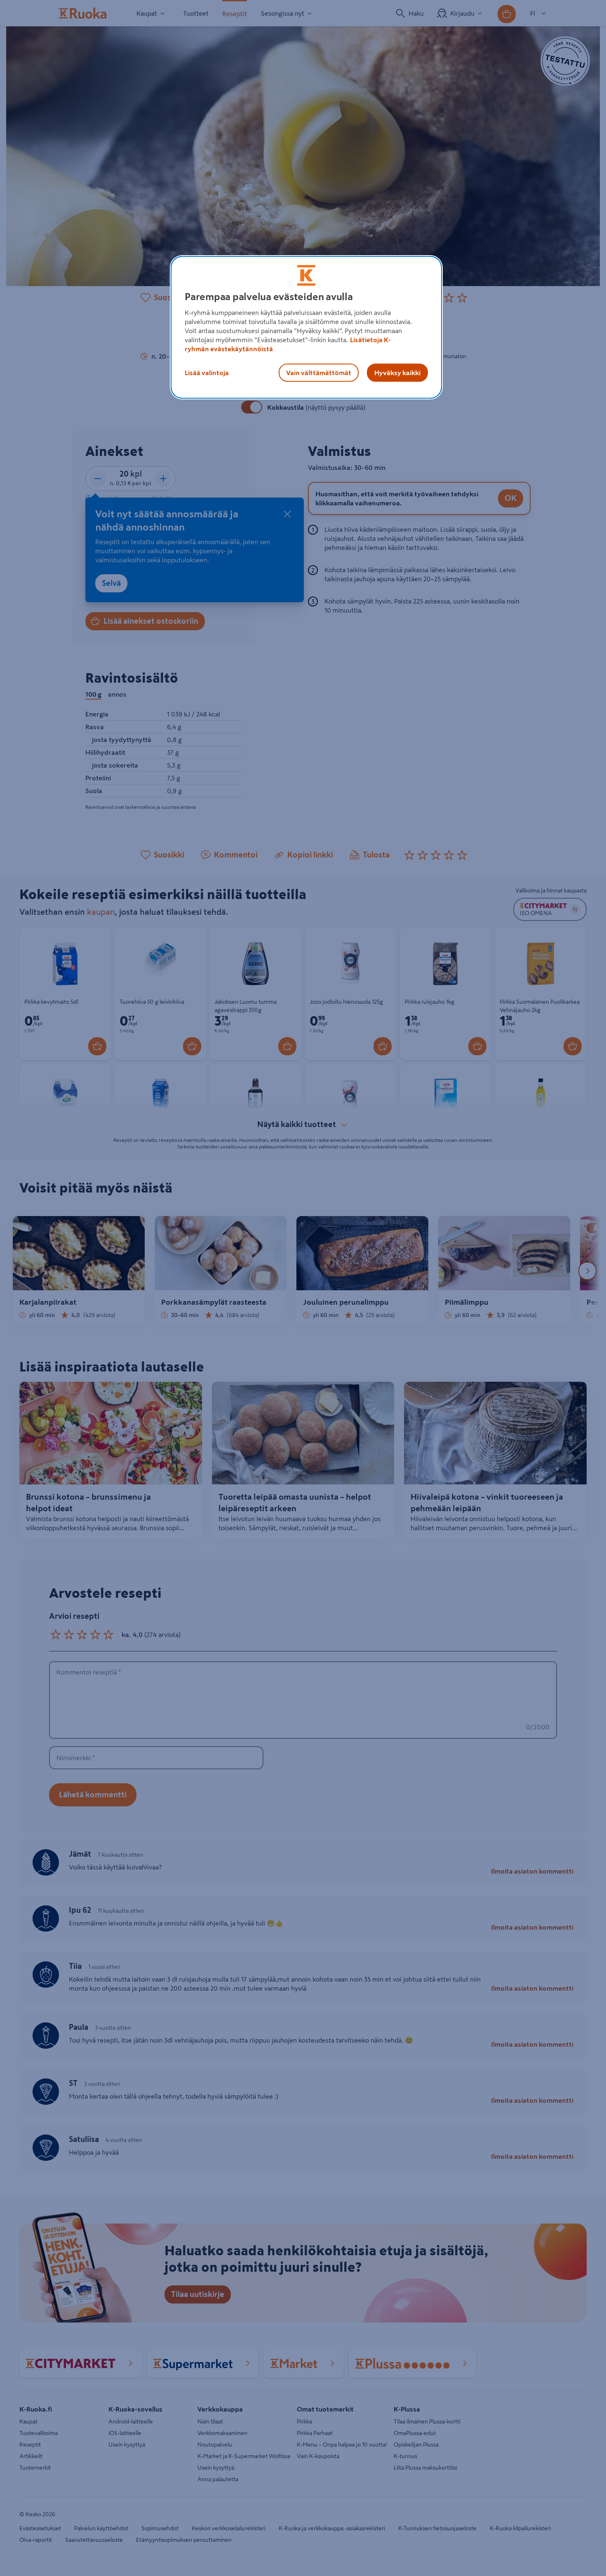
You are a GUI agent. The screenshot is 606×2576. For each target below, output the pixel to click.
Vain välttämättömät (319, 373)
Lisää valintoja (207, 373)
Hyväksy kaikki (397, 373)
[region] (306, 327)
